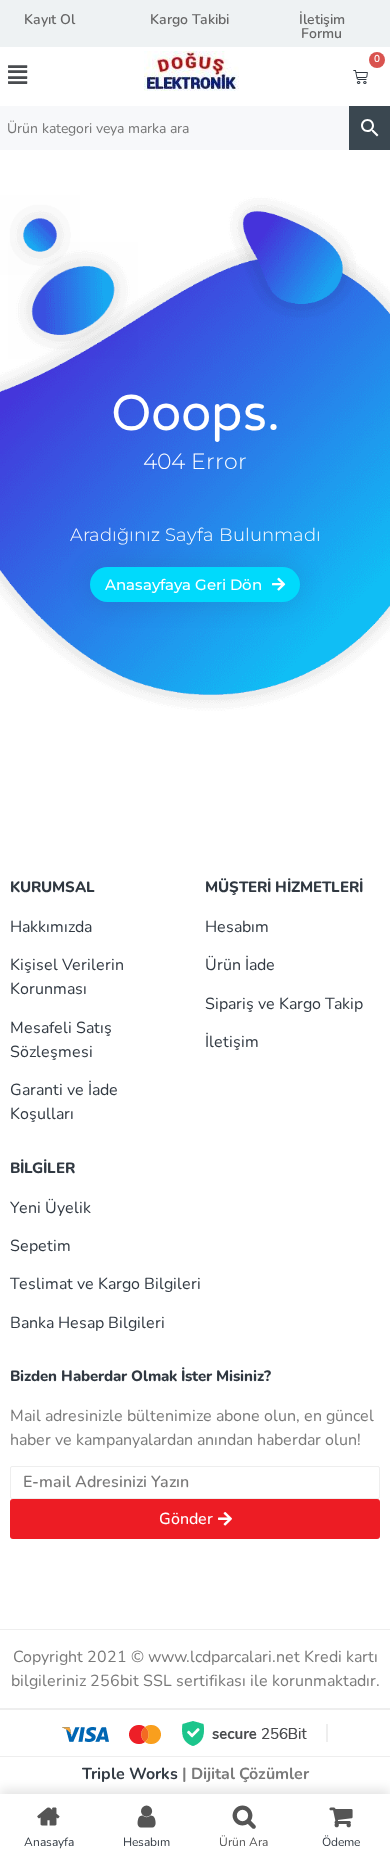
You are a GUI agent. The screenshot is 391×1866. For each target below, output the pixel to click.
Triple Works (130, 1774)
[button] (37, 75)
